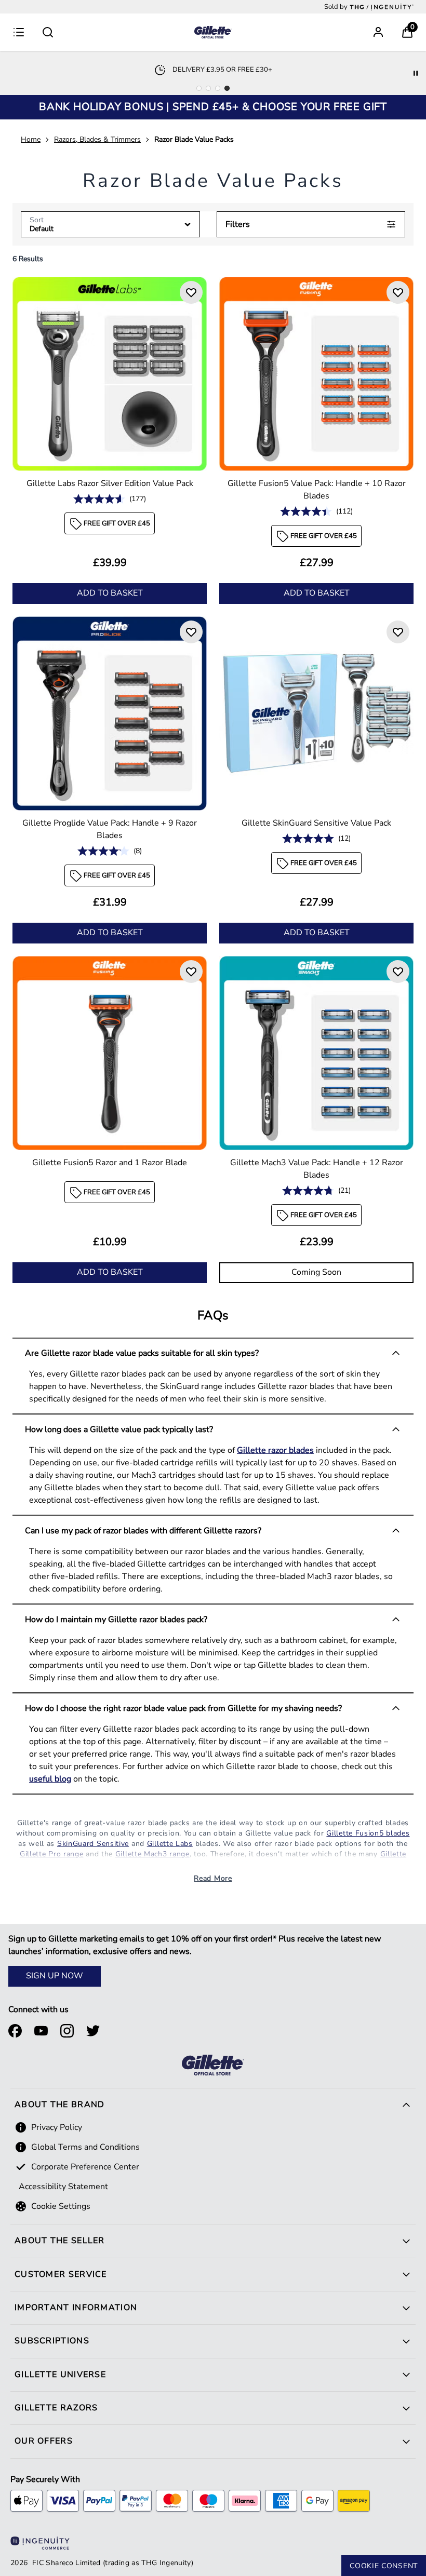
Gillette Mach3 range (152, 1854)
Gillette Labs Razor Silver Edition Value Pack (110, 483)
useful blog (50, 1779)
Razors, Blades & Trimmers (97, 139)
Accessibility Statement (63, 2187)
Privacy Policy (57, 2127)
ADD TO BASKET (110, 593)
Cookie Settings (61, 2206)
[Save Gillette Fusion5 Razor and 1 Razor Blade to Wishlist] (191, 972)
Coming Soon (316, 1272)
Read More (213, 1878)
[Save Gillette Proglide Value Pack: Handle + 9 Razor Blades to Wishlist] (191, 632)
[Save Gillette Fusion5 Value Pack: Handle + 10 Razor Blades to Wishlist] (398, 292)
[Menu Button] (19, 32)
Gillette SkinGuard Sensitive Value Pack (316, 823)
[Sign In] (378, 32)
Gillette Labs (170, 1844)
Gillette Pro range (52, 1854)
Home (31, 139)
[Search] (48, 32)
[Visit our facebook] (15, 2031)
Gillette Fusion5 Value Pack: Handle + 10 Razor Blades (317, 490)
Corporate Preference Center (85, 2167)
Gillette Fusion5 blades (368, 1833)
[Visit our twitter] (93, 2031)
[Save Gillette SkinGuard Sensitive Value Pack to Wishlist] (398, 632)
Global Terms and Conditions (85, 2147)
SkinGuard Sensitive (93, 1844)
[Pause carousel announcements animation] (416, 73)
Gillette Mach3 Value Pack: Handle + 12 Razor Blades (317, 1169)
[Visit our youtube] (41, 2031)
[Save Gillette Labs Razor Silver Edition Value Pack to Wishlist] (191, 292)
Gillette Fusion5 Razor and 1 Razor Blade (110, 1163)
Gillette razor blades (275, 1450)
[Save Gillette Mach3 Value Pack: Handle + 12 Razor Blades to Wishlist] (398, 972)
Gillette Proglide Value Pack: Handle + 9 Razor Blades (110, 829)
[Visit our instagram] (67, 2031)
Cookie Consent (384, 2566)
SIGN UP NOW (55, 1976)
